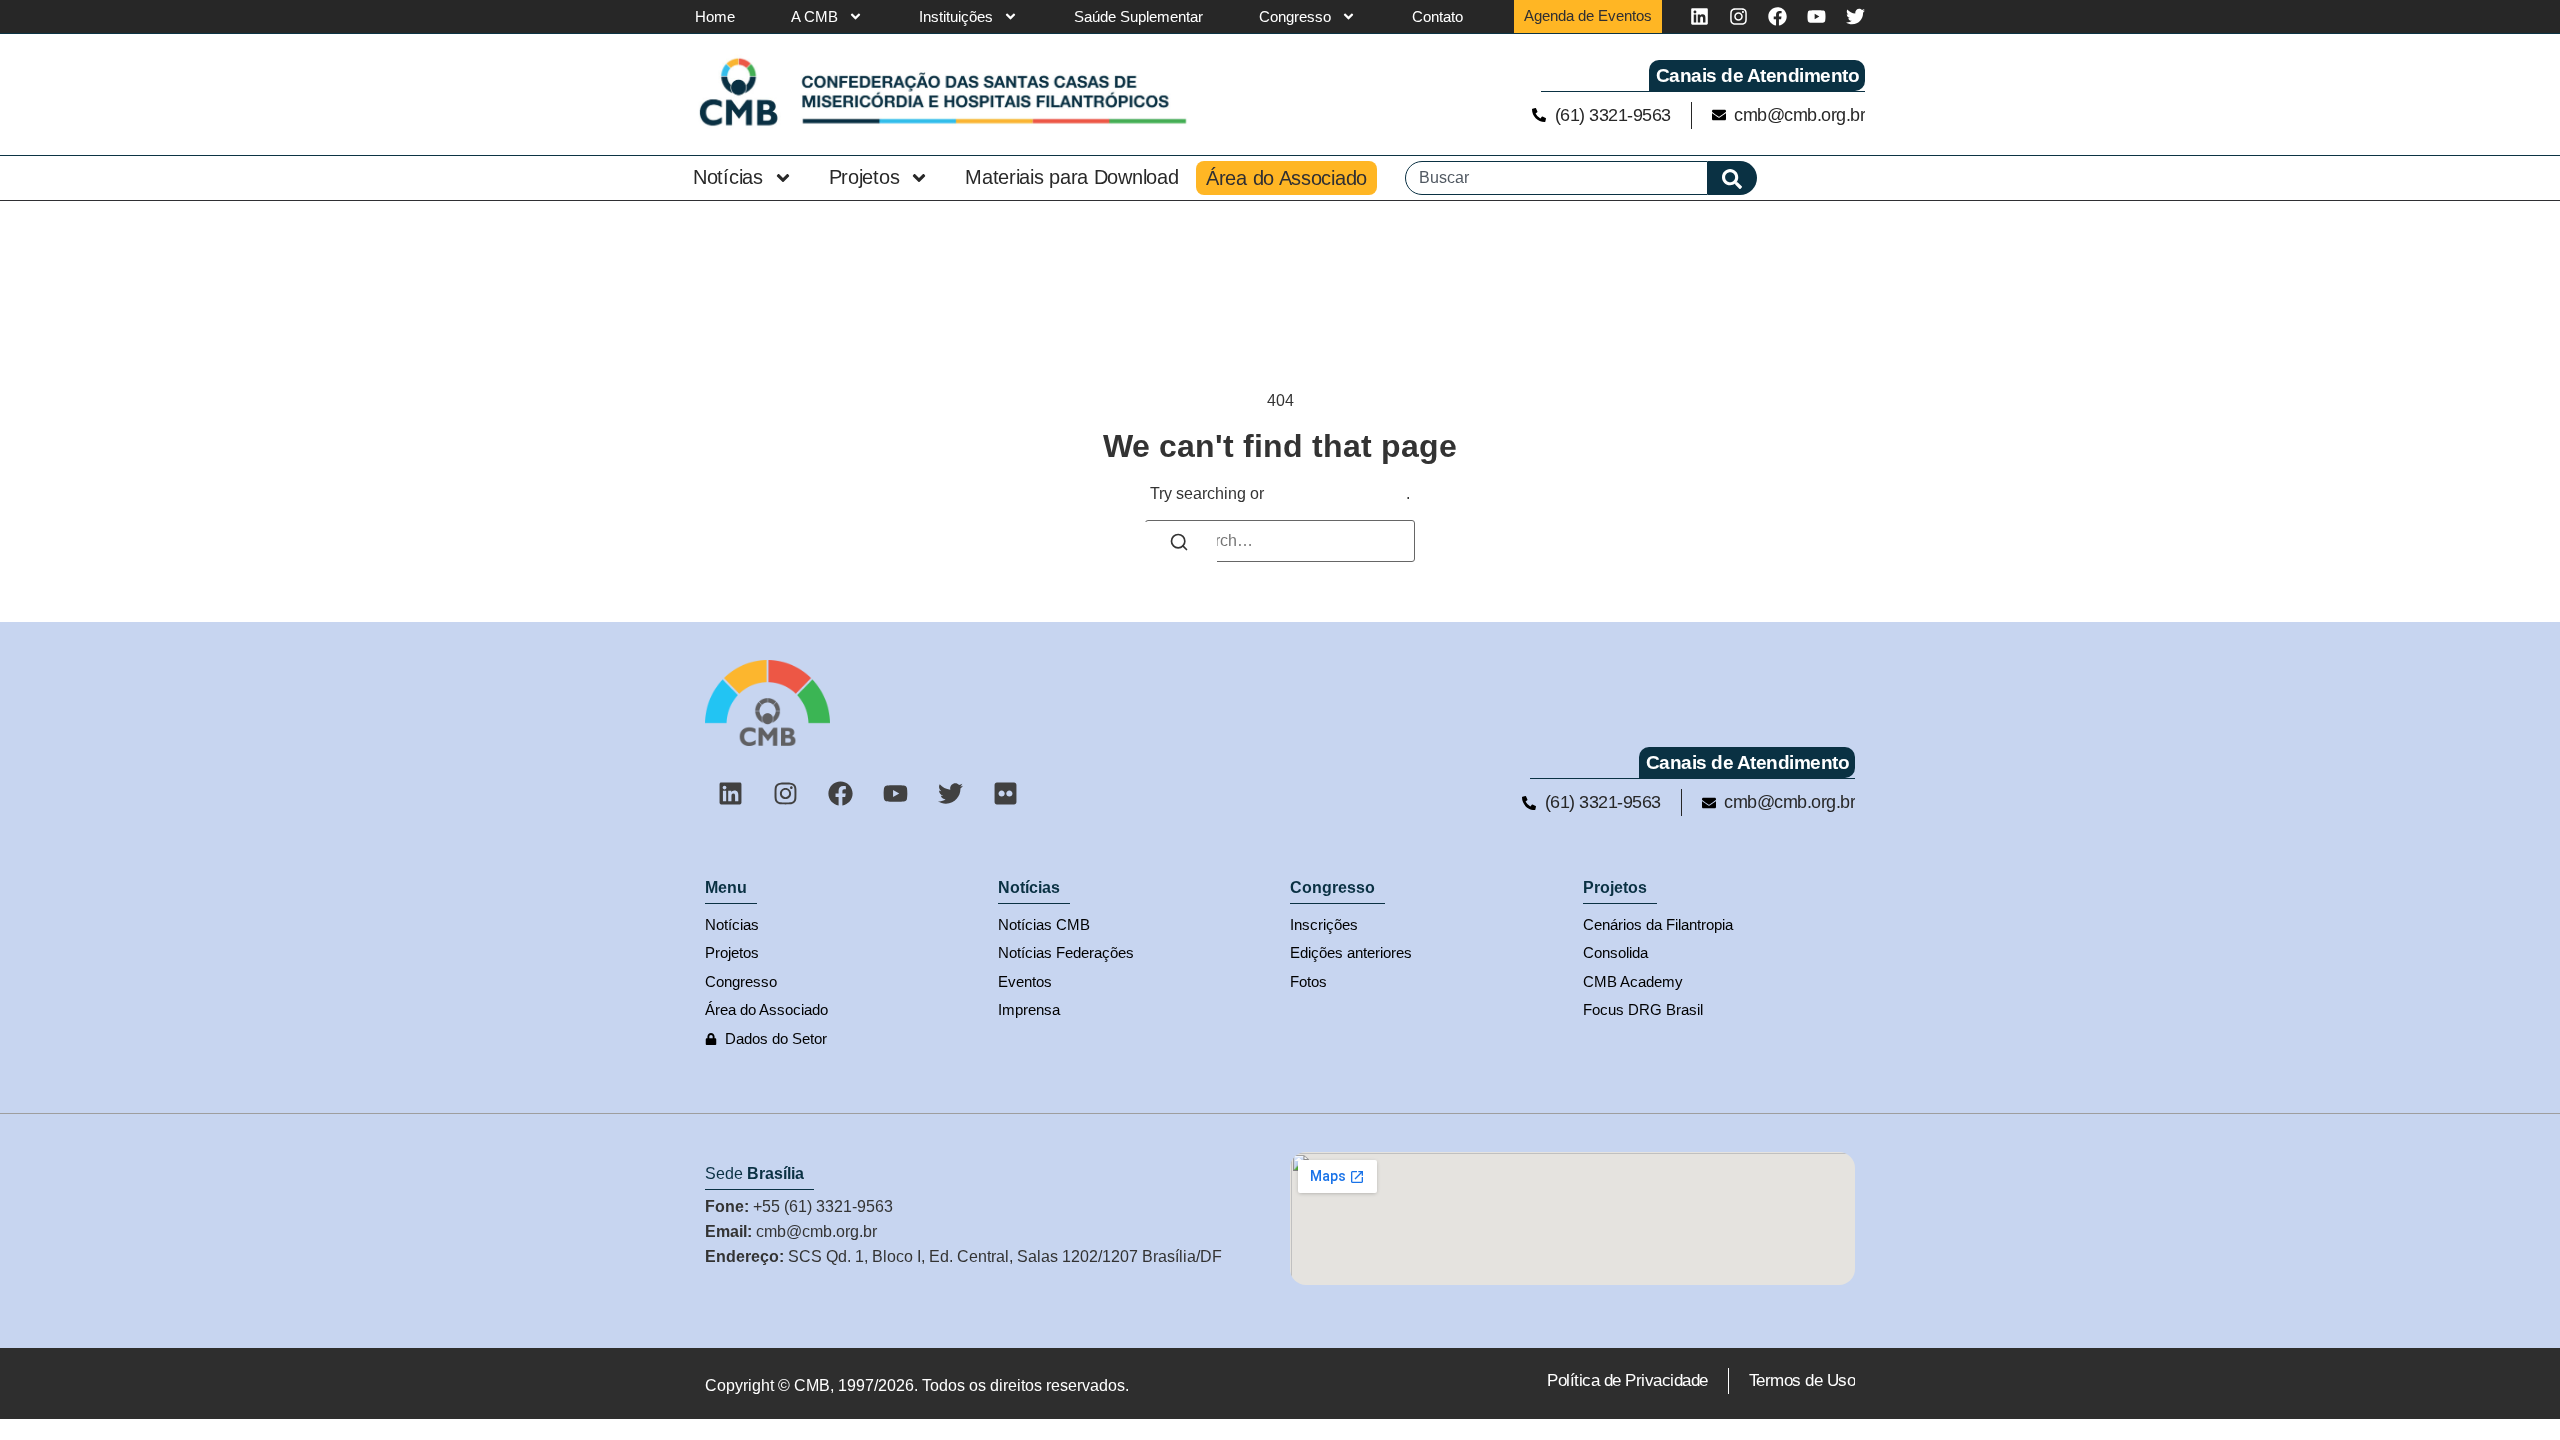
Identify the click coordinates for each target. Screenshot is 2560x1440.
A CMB (814, 16)
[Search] (1179, 545)
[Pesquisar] (1732, 178)
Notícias (728, 177)
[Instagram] (1738, 16)
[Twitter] (1855, 16)
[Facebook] (1777, 16)
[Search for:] (1280, 541)
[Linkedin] (1699, 16)
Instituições (956, 16)
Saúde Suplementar (1138, 16)
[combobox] (1556, 178)
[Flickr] (1005, 793)
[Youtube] (1816, 16)
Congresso (1295, 16)
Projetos (864, 177)
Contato (1437, 16)
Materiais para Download (1071, 177)
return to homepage (1337, 493)
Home (715, 16)
